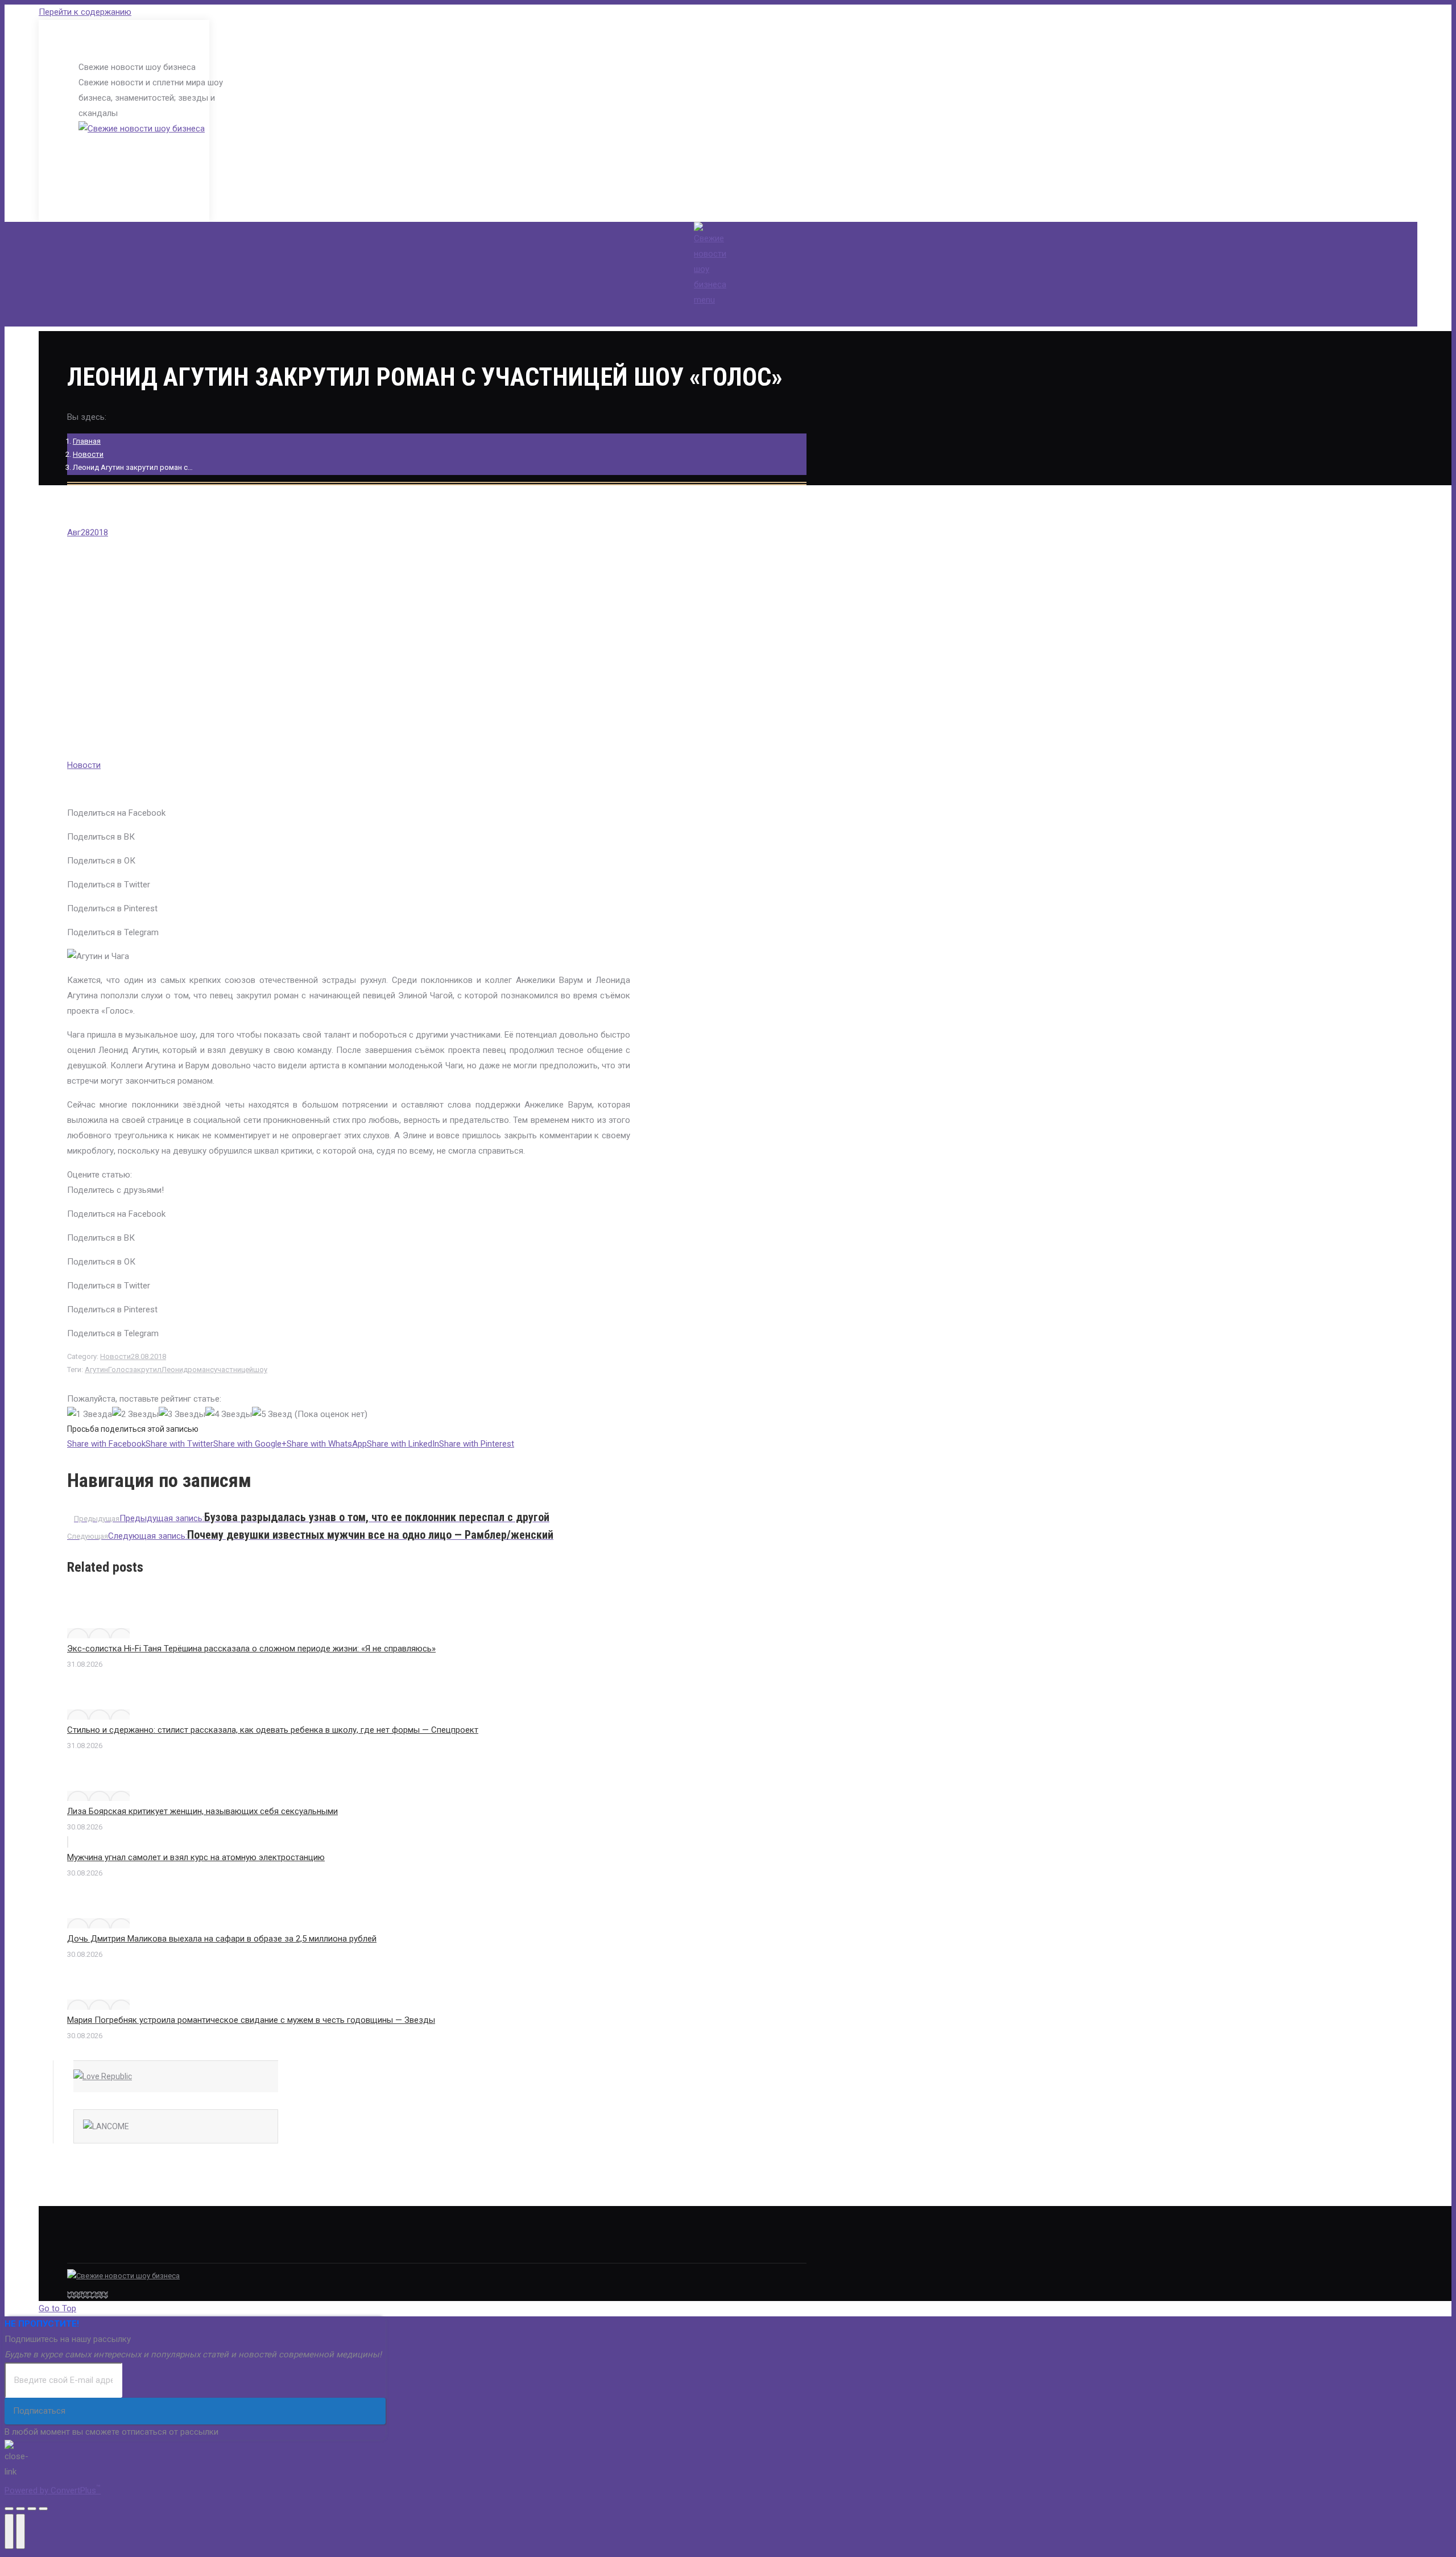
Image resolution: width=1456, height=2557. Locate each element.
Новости (88, 454)
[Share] (20, 2509)
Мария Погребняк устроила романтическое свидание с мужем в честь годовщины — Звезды (251, 2020)
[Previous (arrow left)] (9, 2531)
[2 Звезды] (135, 1414)
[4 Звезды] (229, 1414)
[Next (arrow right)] (20, 2531)
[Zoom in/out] (43, 2509)
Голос (119, 1370)
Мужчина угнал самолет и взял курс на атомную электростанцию (196, 1857)
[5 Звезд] (272, 1414)
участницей (233, 1370)
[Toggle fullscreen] (32, 2509)
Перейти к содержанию (85, 12)
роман (199, 1370)
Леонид (175, 1370)
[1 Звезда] (90, 1414)
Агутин (96, 1370)
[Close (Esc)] (9, 2509)
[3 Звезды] (182, 1414)
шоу (260, 1370)
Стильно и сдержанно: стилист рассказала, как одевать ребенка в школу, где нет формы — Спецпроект (273, 1730)
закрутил (145, 1370)
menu (704, 300)
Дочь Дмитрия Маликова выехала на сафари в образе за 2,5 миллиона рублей (222, 1939)
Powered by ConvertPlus (53, 2490)
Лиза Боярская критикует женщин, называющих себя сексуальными (202, 1811)
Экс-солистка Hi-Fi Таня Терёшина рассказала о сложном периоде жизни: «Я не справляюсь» (251, 1649)
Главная (87, 441)
